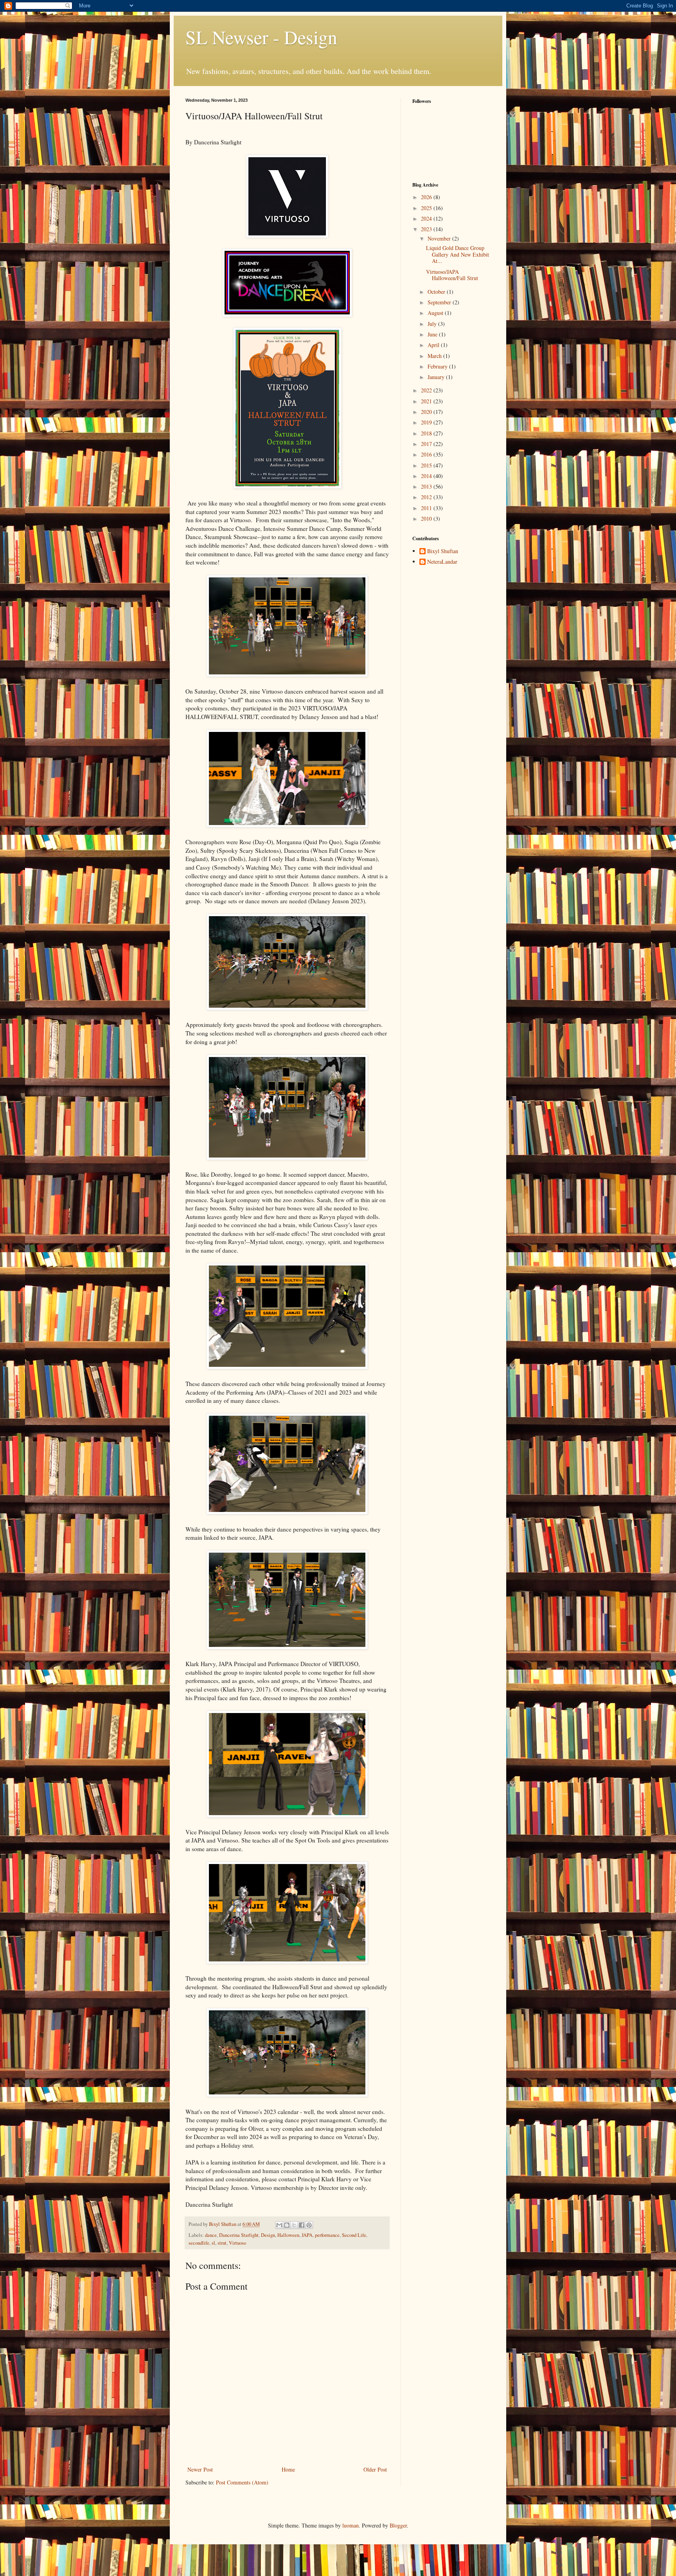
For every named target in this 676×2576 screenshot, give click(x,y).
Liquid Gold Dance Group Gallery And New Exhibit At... (458, 254)
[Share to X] (294, 2225)
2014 (427, 476)
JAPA (307, 2235)
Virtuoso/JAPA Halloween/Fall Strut (452, 275)
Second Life (354, 2235)
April (434, 345)
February (438, 366)
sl (213, 2243)
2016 (427, 454)
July (433, 324)
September (440, 302)
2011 (427, 508)
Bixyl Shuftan (443, 551)
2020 (427, 412)
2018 (427, 433)
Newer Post (200, 2469)
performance (327, 2235)
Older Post (375, 2469)
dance (211, 2235)
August (436, 313)
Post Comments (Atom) (242, 2482)
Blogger (398, 2525)
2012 (427, 497)
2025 (427, 208)
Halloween (288, 2235)
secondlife (199, 2243)
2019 (427, 422)
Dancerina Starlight (239, 2235)
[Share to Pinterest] (309, 2225)
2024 (427, 218)
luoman (351, 2525)
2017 (427, 444)
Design (268, 2235)
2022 (427, 390)
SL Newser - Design (261, 37)
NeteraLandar (442, 562)
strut (222, 2243)
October (437, 292)
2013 (427, 486)
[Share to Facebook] (302, 2225)
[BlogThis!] (287, 2225)
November (440, 238)
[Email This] (279, 2225)
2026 (427, 197)
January (437, 377)
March (435, 356)
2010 (427, 519)
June (433, 334)
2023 (427, 229)
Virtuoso (237, 2243)
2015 (427, 465)
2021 (427, 401)
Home (288, 2469)
